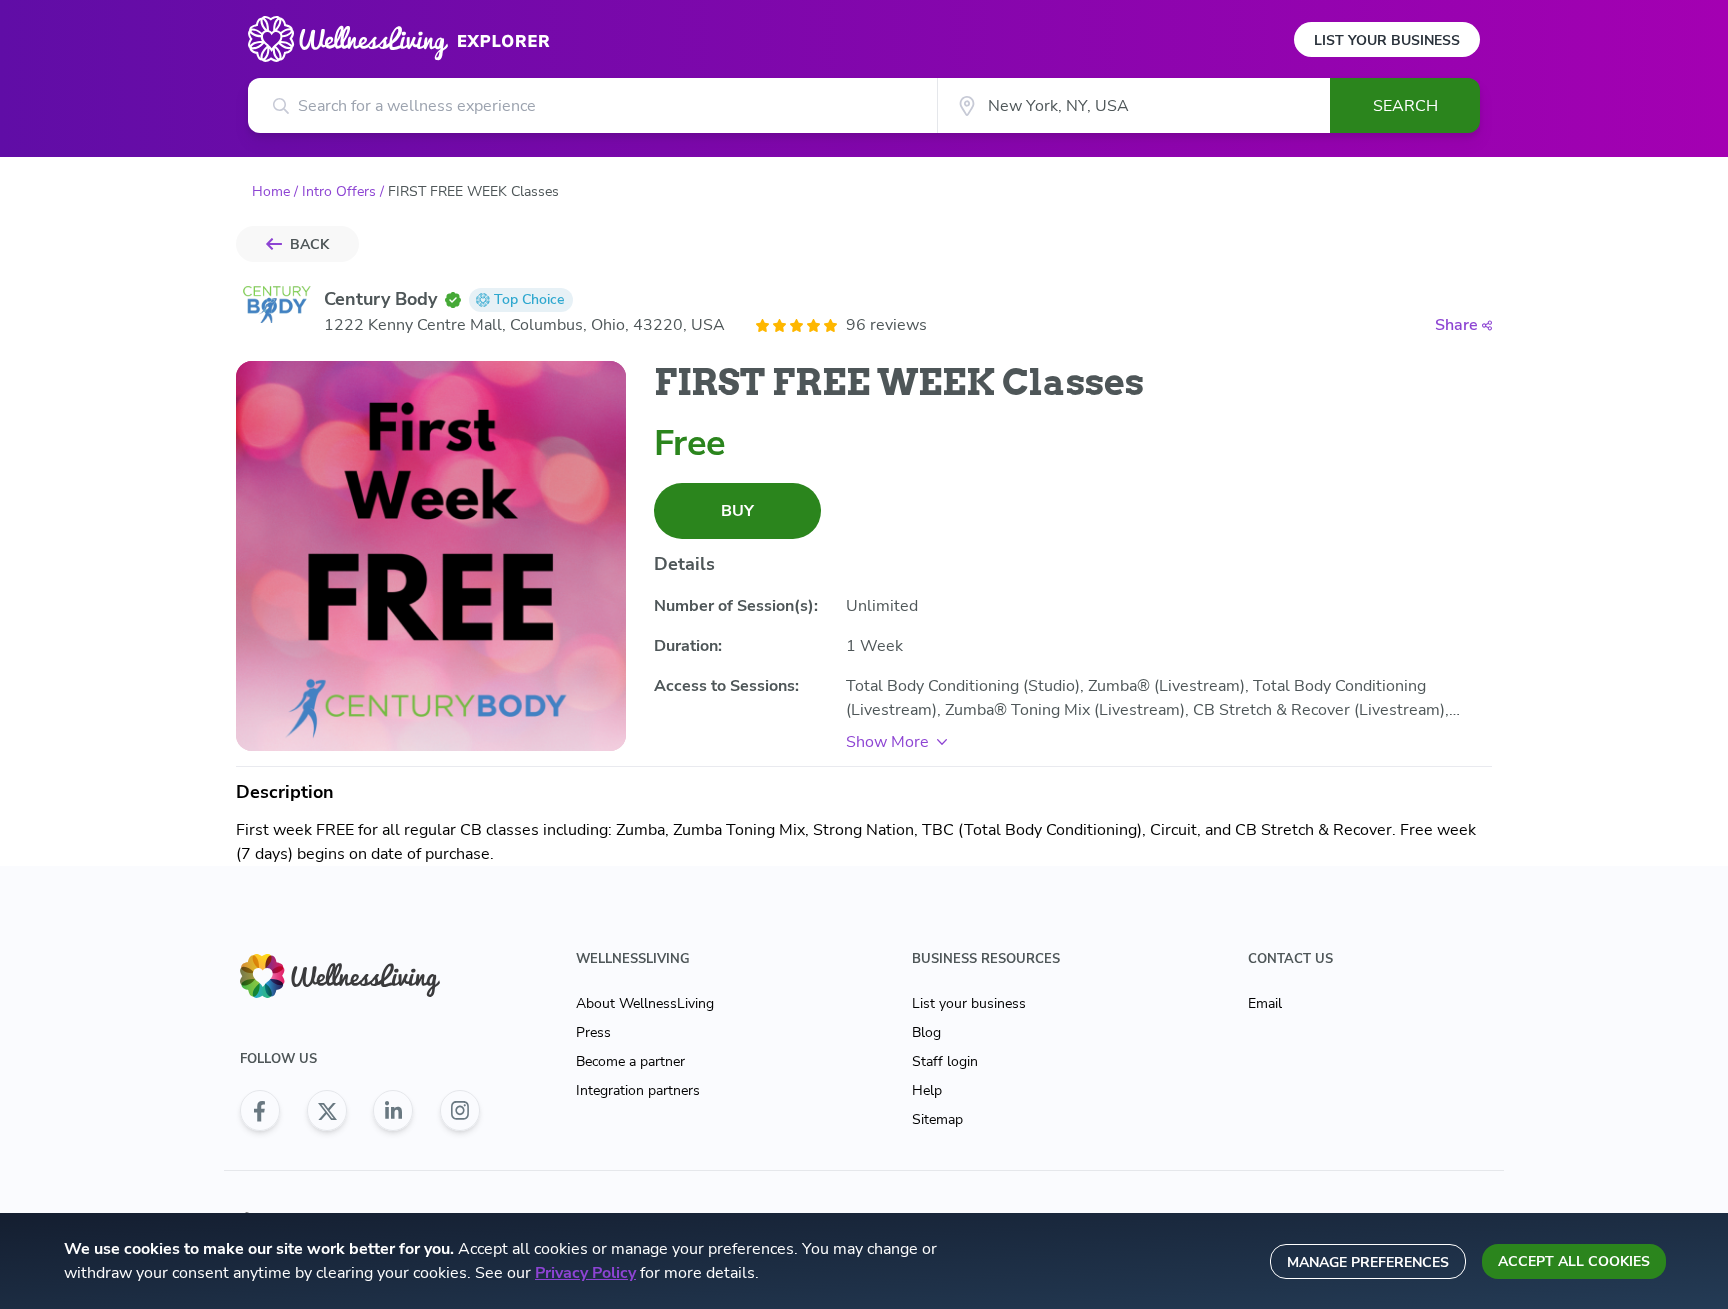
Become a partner (630, 1061)
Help (927, 1090)
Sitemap (937, 1119)
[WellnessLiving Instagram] (460, 1111)
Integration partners (638, 1090)
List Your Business (1387, 40)
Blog (926, 1032)
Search (1405, 106)
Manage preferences (1368, 1262)
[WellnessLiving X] (327, 1111)
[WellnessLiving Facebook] (260, 1111)
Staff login (945, 1061)
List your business (969, 1003)
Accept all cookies (1574, 1261)
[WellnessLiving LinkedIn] (393, 1111)
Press (593, 1032)
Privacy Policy (585, 1273)
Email (1265, 1003)
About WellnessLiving (645, 1003)
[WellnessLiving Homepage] (360, 976)
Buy (737, 511)
